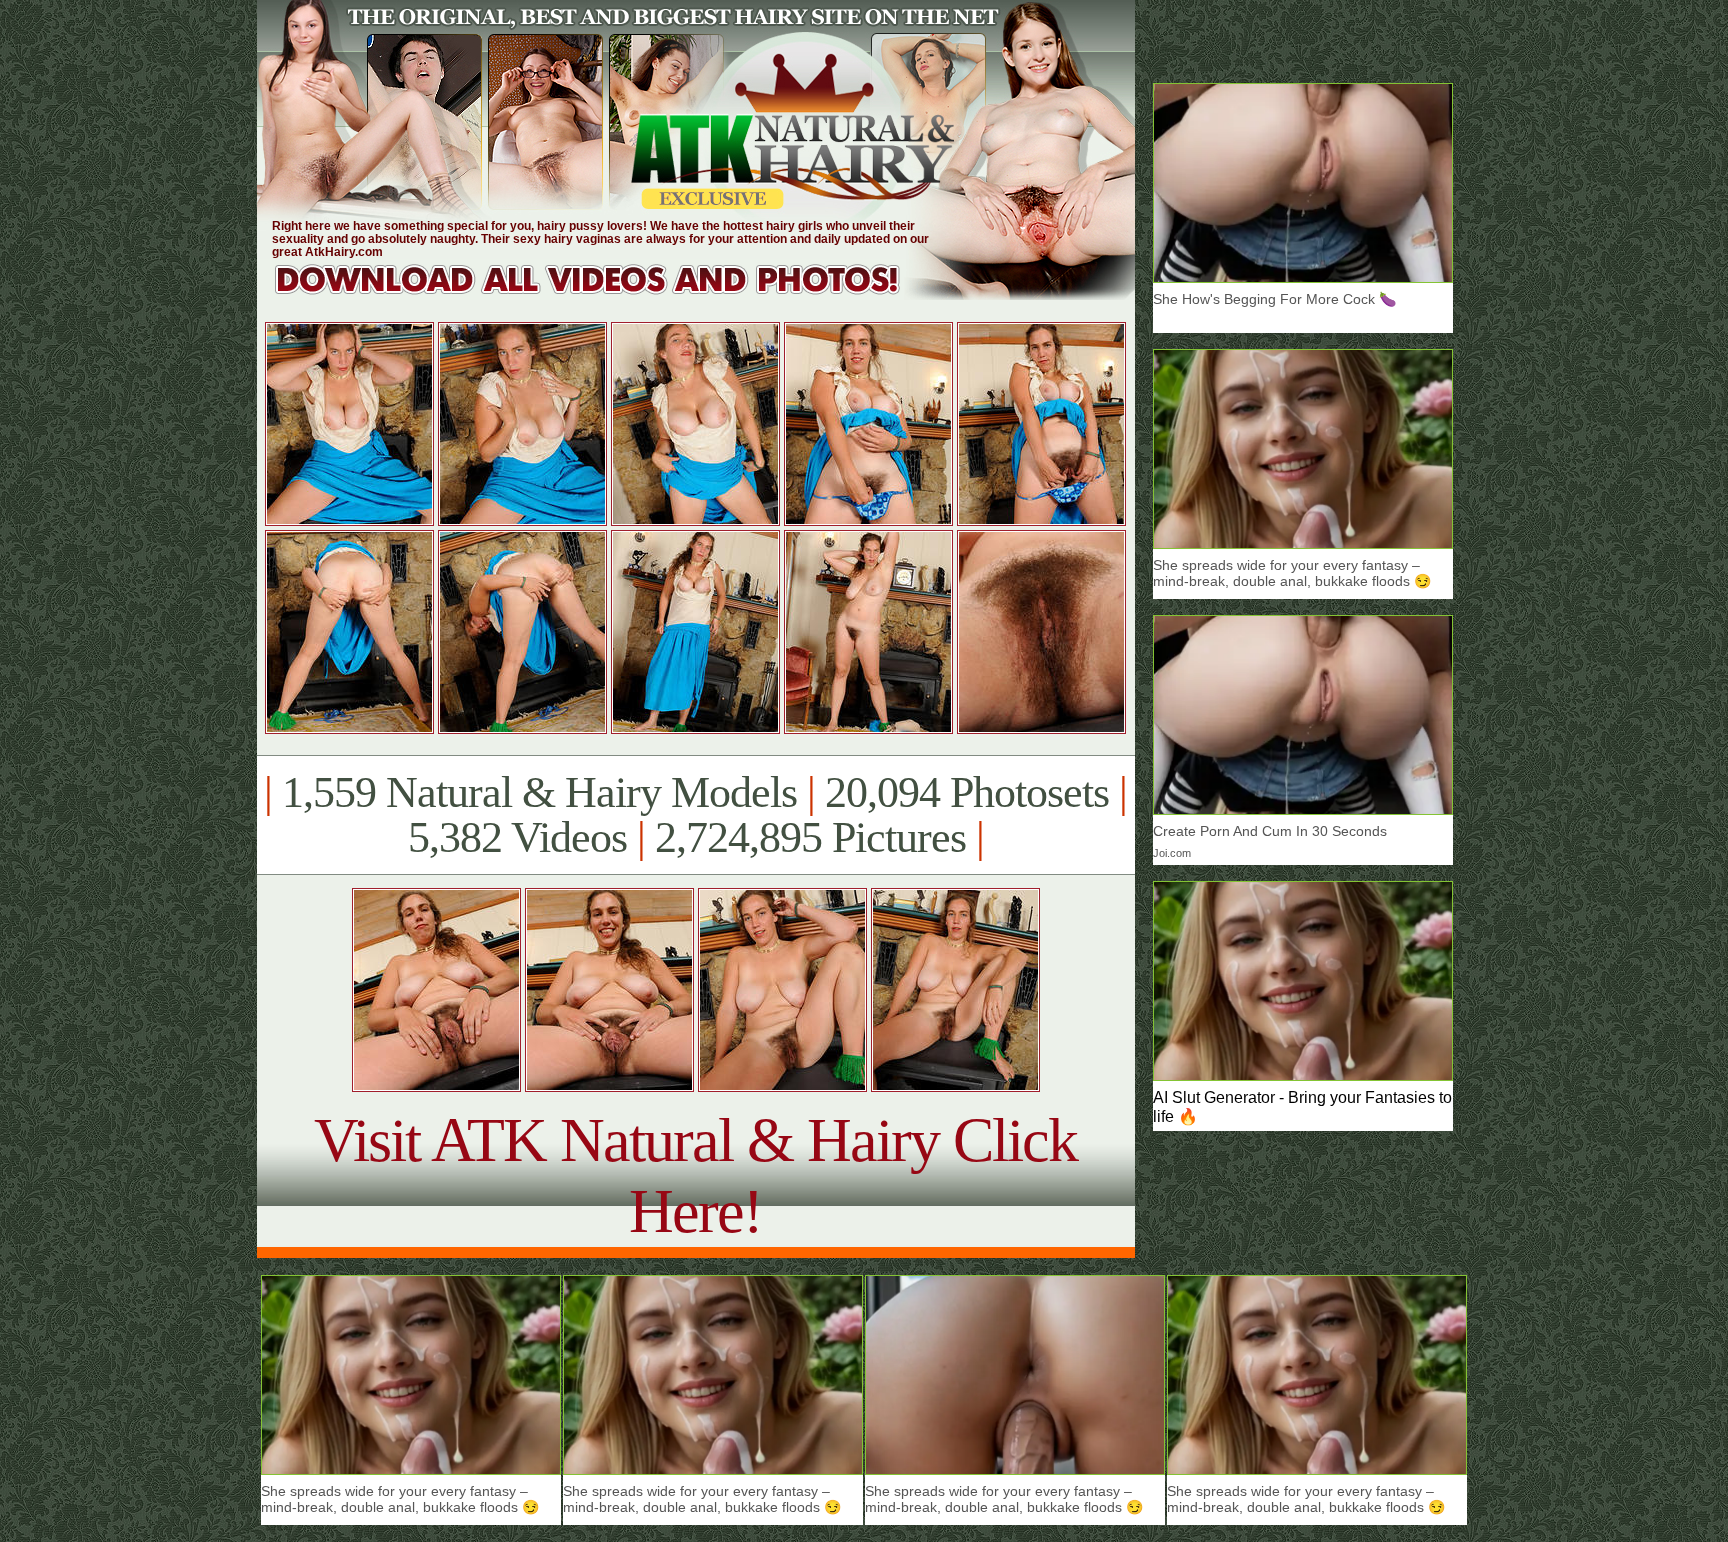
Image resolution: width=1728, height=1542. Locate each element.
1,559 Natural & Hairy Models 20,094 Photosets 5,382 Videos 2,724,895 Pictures (695, 815)
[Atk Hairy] (606, 294)
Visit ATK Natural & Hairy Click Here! (695, 1175)
